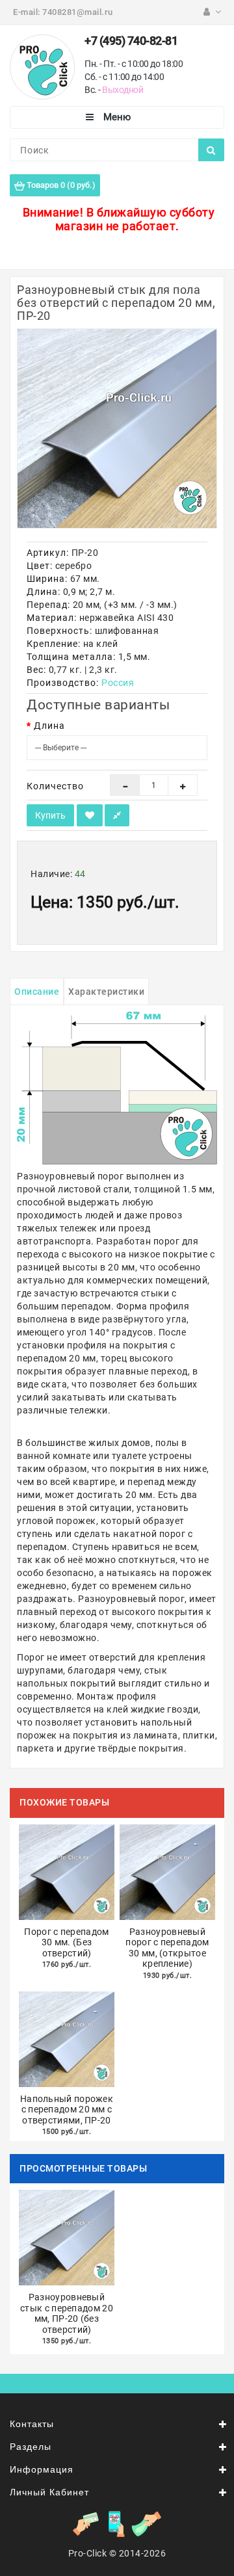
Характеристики (106, 992)
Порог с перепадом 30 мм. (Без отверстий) (66, 1942)
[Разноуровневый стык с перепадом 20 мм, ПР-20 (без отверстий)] (117, 428)
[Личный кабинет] (212, 12)
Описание (37, 992)
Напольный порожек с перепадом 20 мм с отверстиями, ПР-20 (67, 2109)
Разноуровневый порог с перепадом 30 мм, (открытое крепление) (167, 1948)
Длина (49, 726)
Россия (118, 683)
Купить (50, 815)
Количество (55, 786)
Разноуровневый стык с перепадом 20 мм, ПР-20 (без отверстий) (67, 2313)
